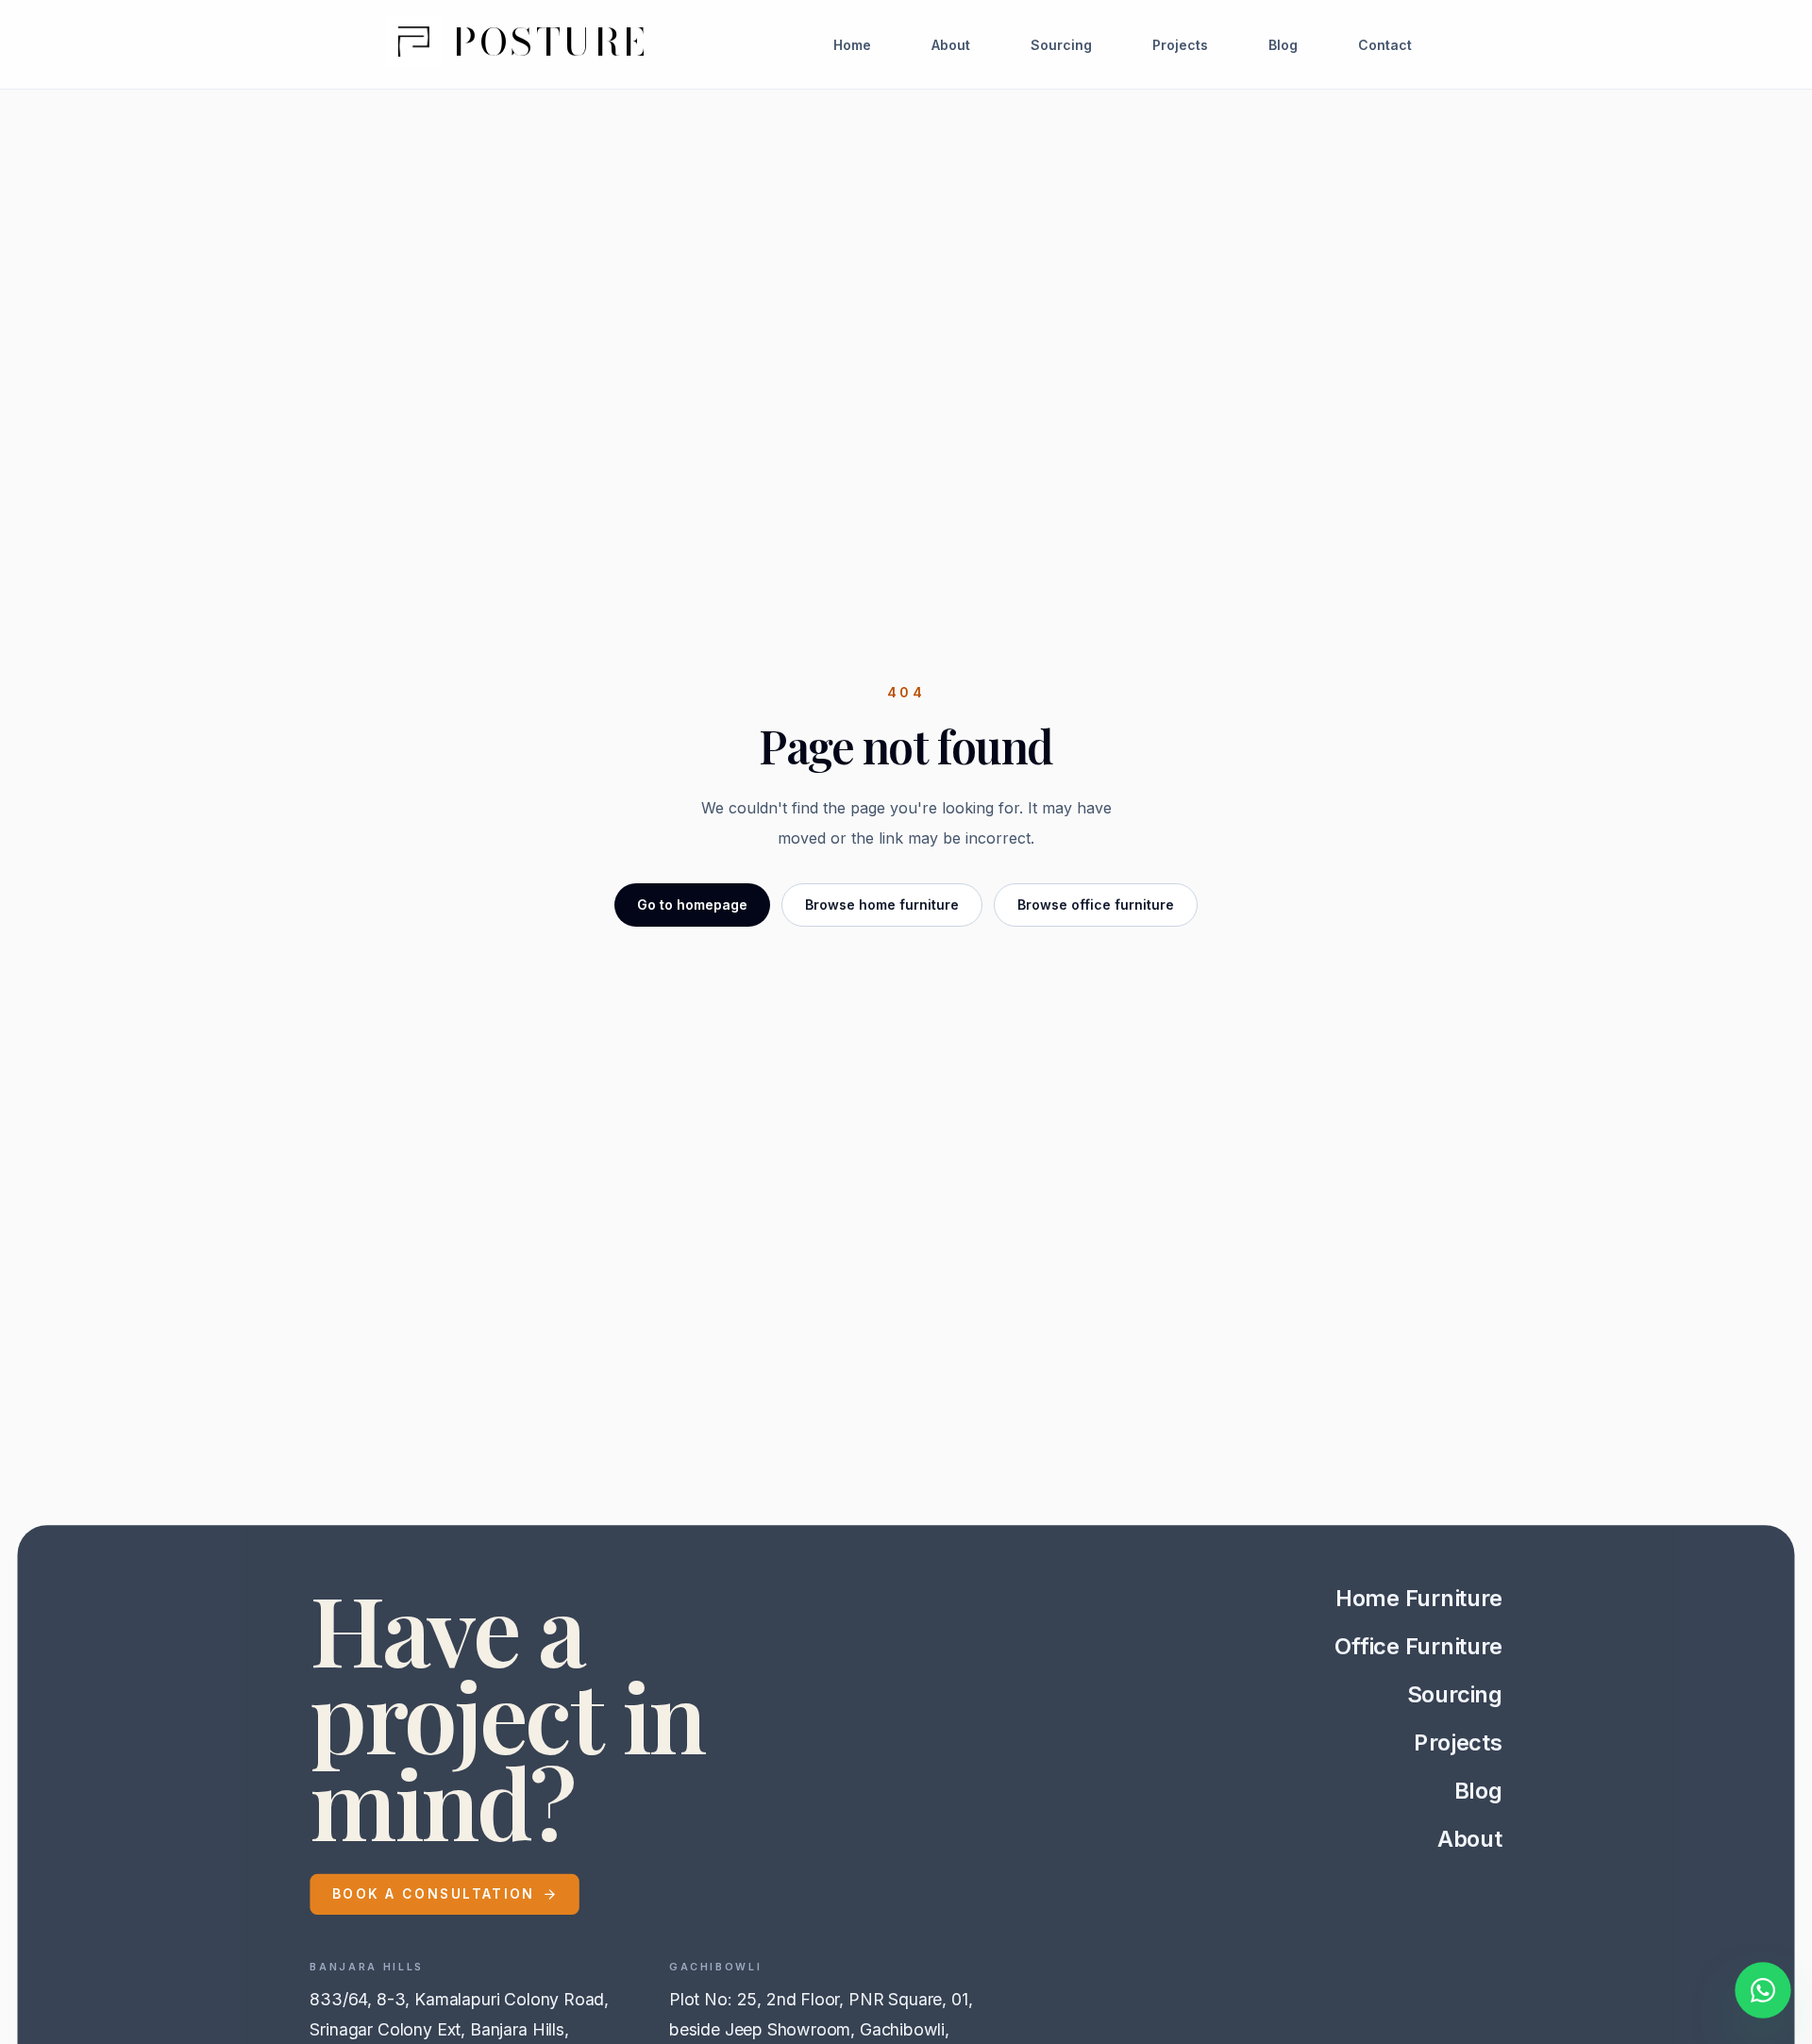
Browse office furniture (1096, 905)
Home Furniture (1419, 1599)
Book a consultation (434, 1893)
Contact (1385, 45)
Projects (1180, 45)
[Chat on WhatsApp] (1763, 1994)
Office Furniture (1418, 1647)
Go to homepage (692, 905)
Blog (1283, 45)
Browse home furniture (882, 905)
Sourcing (1061, 45)
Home (852, 45)
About (951, 45)
